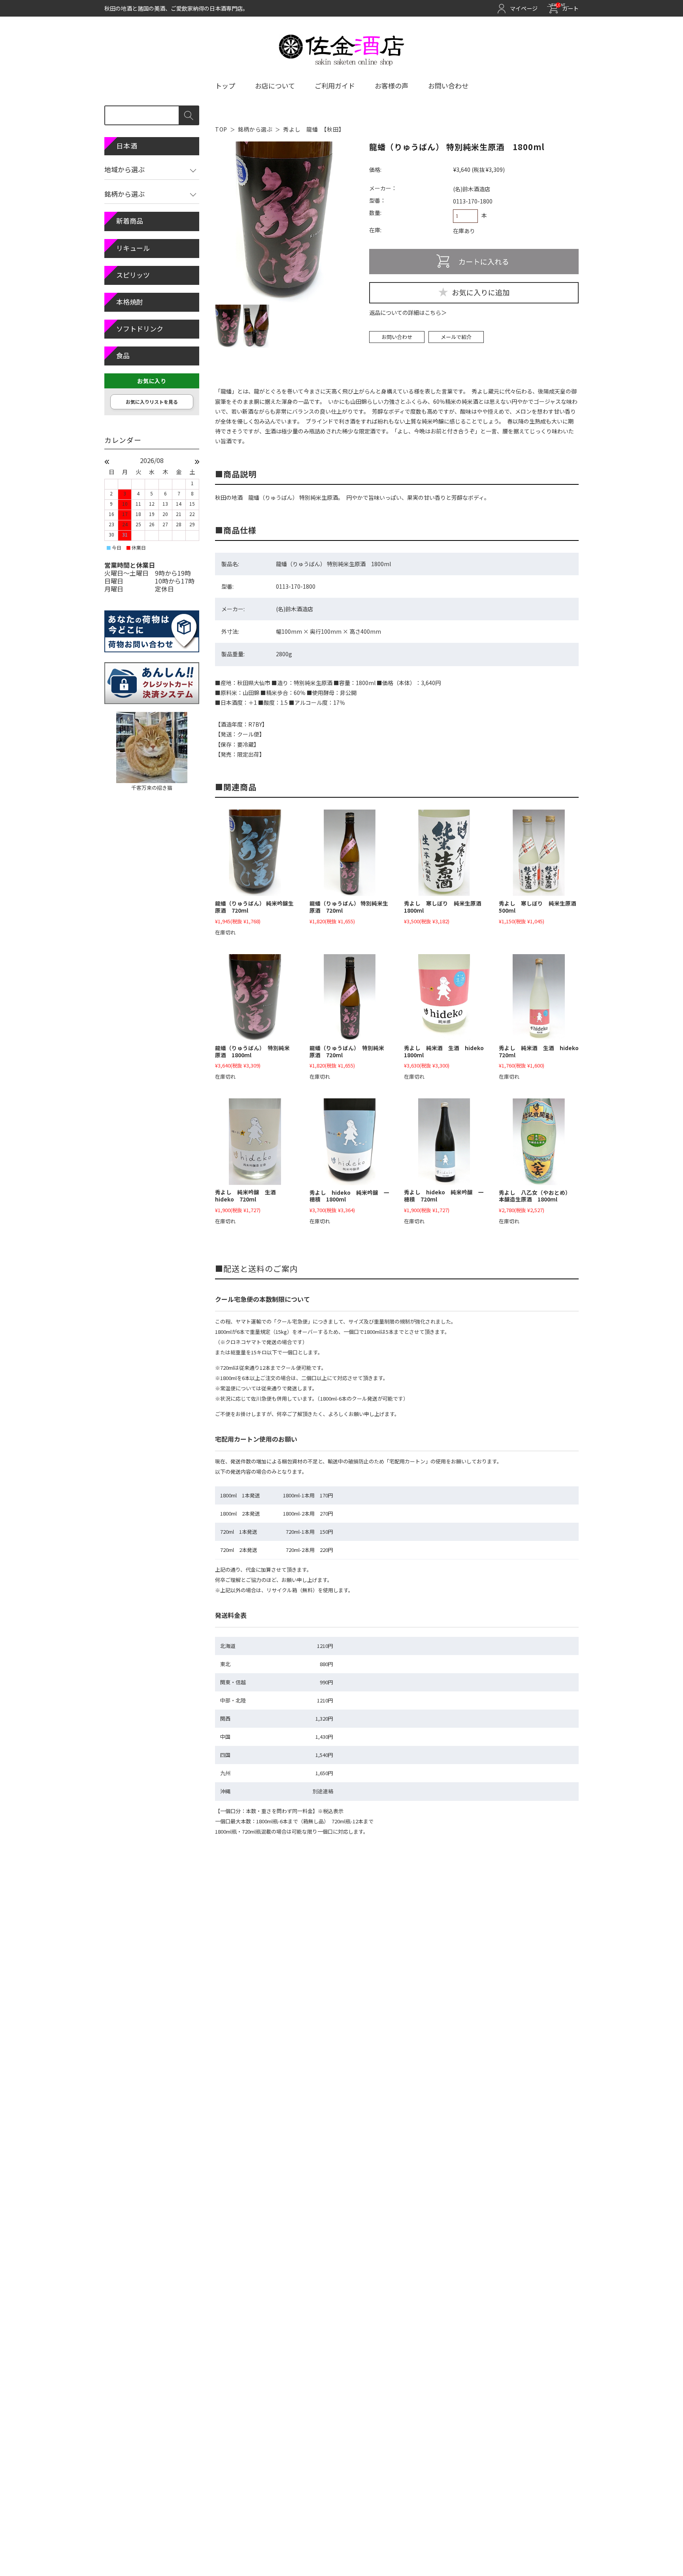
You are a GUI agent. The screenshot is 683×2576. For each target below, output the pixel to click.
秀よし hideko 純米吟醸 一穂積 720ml (444, 1196)
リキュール (133, 248)
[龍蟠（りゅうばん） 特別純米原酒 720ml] (349, 997)
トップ (225, 86)
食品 (123, 355)
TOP (221, 129)
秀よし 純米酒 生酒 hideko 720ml (541, 1051)
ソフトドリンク (140, 329)
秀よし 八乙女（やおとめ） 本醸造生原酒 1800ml (536, 1196)
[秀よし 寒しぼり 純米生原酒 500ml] (539, 853)
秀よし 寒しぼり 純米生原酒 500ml (540, 907)
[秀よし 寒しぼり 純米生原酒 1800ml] (444, 853)
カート (565, 8)
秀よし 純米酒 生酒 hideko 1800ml (447, 1051)
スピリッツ (133, 275)
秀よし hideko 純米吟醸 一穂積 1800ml (349, 1196)
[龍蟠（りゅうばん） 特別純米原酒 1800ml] (255, 997)
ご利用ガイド (335, 86)
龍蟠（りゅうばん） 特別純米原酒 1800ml (252, 1051)
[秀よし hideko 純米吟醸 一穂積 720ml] (444, 1142)
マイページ (524, 8)
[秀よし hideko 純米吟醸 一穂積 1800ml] (349, 1142)
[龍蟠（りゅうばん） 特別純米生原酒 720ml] (349, 853)
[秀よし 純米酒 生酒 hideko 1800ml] (444, 997)
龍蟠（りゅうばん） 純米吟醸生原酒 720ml (254, 907)
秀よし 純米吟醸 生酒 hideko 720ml (248, 1196)
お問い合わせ (448, 86)
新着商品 (130, 221)
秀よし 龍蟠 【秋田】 (314, 129)
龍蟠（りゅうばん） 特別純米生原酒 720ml (349, 907)
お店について (275, 86)
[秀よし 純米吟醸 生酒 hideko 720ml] (255, 1142)
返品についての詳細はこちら (405, 313)
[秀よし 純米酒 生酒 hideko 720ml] (539, 997)
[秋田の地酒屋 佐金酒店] (342, 62)
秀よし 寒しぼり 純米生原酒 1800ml (445, 907)
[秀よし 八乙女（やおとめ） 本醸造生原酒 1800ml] (539, 1142)
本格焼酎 (130, 302)
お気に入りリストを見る (152, 402)
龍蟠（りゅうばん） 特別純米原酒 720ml (347, 1051)
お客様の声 (391, 86)
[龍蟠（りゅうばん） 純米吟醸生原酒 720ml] (255, 853)
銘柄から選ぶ (255, 129)
